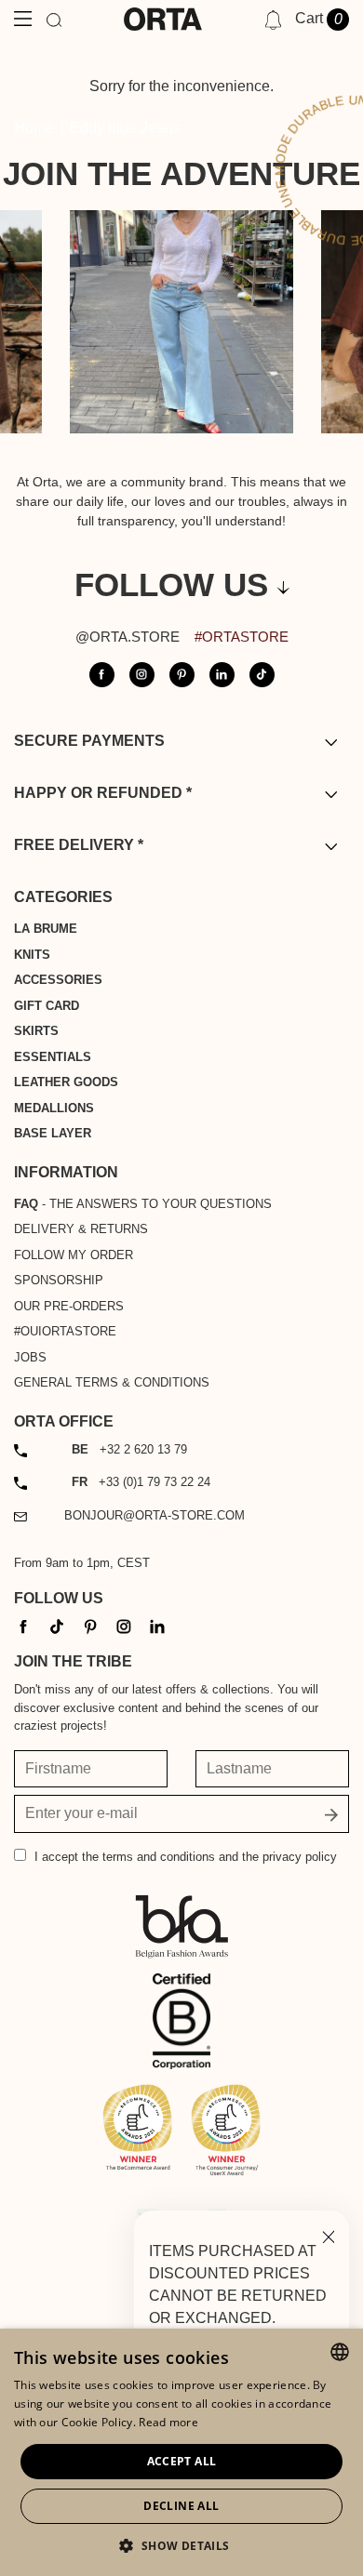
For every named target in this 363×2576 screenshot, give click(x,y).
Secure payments (89, 741)
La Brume (46, 929)
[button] (181, 2545)
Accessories (58, 980)
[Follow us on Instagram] (142, 675)
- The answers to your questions (143, 1204)
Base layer (53, 1133)
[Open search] (54, 19)
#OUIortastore (65, 1331)
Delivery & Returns (81, 1229)
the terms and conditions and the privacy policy (209, 1857)
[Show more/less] (331, 742)
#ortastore (242, 637)
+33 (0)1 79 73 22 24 (141, 1482)
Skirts (36, 1031)
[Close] (329, 2235)
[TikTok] (57, 1626)
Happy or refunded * (103, 793)
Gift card (47, 1006)
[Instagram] (124, 1626)
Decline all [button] (181, 2506)
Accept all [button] (182, 2461)
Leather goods (66, 1082)
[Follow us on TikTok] (262, 675)
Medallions (54, 1108)
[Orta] (163, 19)
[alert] (181, 2452)
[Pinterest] (90, 1626)
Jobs (30, 1357)
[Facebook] (23, 1626)
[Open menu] (23, 19)
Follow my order (74, 1255)
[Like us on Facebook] (102, 675)
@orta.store (128, 637)
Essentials (53, 1057)
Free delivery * (79, 845)
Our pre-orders (69, 1306)
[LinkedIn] (157, 1626)
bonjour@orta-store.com (155, 1515)
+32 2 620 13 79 (129, 1449)
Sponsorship (59, 1280)
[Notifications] (273, 20)
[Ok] (331, 1814)
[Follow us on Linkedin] (222, 675)
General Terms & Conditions (112, 1382)
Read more (168, 2422)
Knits (32, 955)
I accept (186, 1857)
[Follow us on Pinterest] (182, 675)
